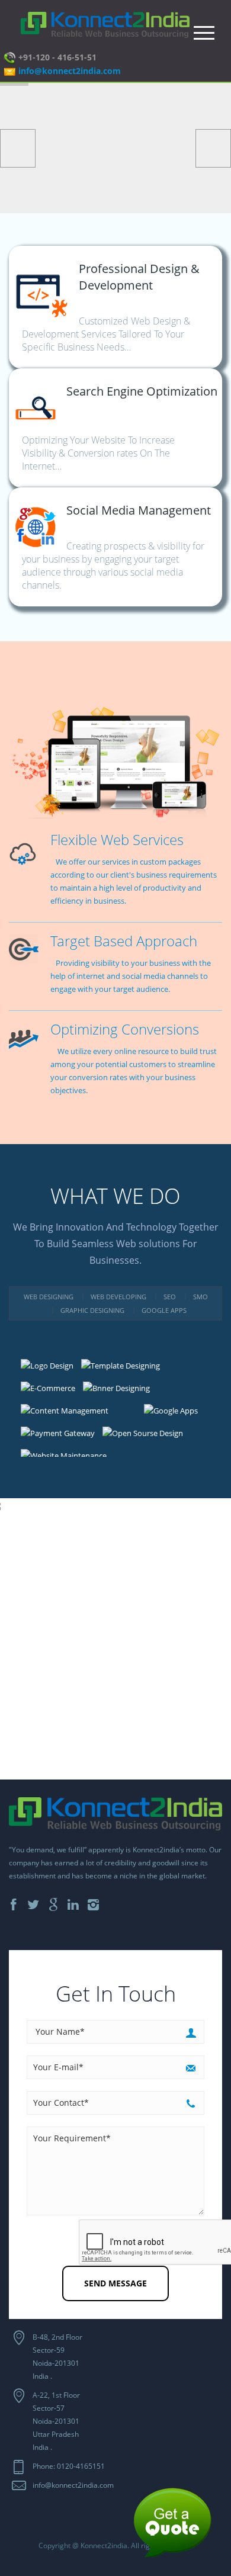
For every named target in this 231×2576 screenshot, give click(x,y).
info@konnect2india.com (70, 71)
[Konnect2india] (105, 24)
